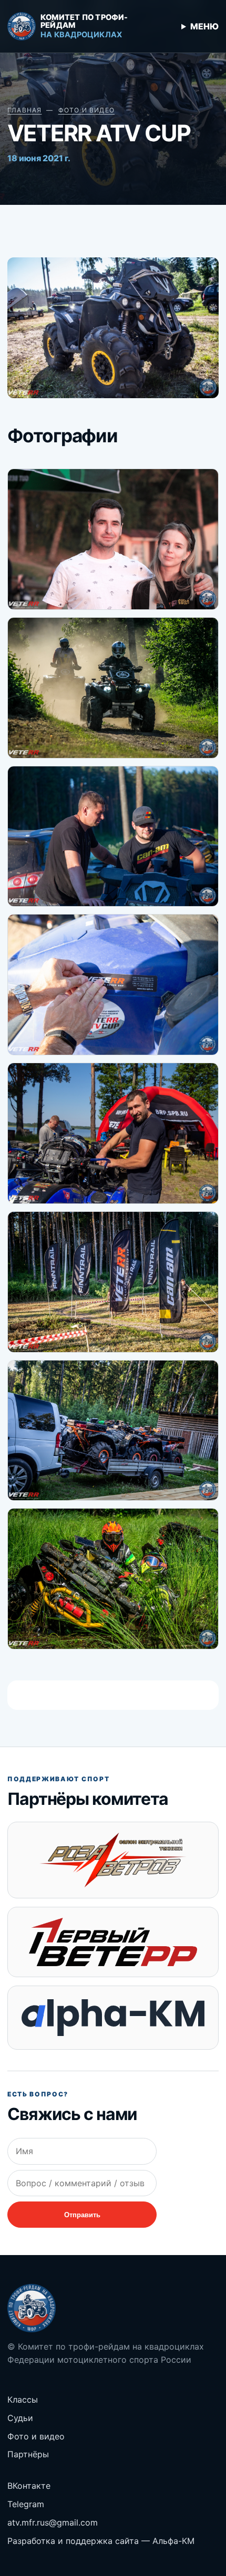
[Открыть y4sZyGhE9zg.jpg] (113, 1282)
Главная (24, 110)
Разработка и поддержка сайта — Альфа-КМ (101, 2541)
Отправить (82, 2215)
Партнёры (28, 2454)
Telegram (26, 2504)
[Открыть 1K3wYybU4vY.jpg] (113, 688)
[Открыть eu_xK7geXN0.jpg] (113, 539)
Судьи (20, 2418)
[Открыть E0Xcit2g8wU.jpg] (113, 1431)
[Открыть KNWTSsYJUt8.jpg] (113, 837)
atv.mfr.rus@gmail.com (53, 2522)
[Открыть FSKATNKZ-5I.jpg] (113, 1133)
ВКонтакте (29, 2486)
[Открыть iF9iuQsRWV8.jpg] (113, 1579)
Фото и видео (86, 110)
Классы (23, 2400)
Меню (204, 26)
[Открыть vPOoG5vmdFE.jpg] (113, 985)
